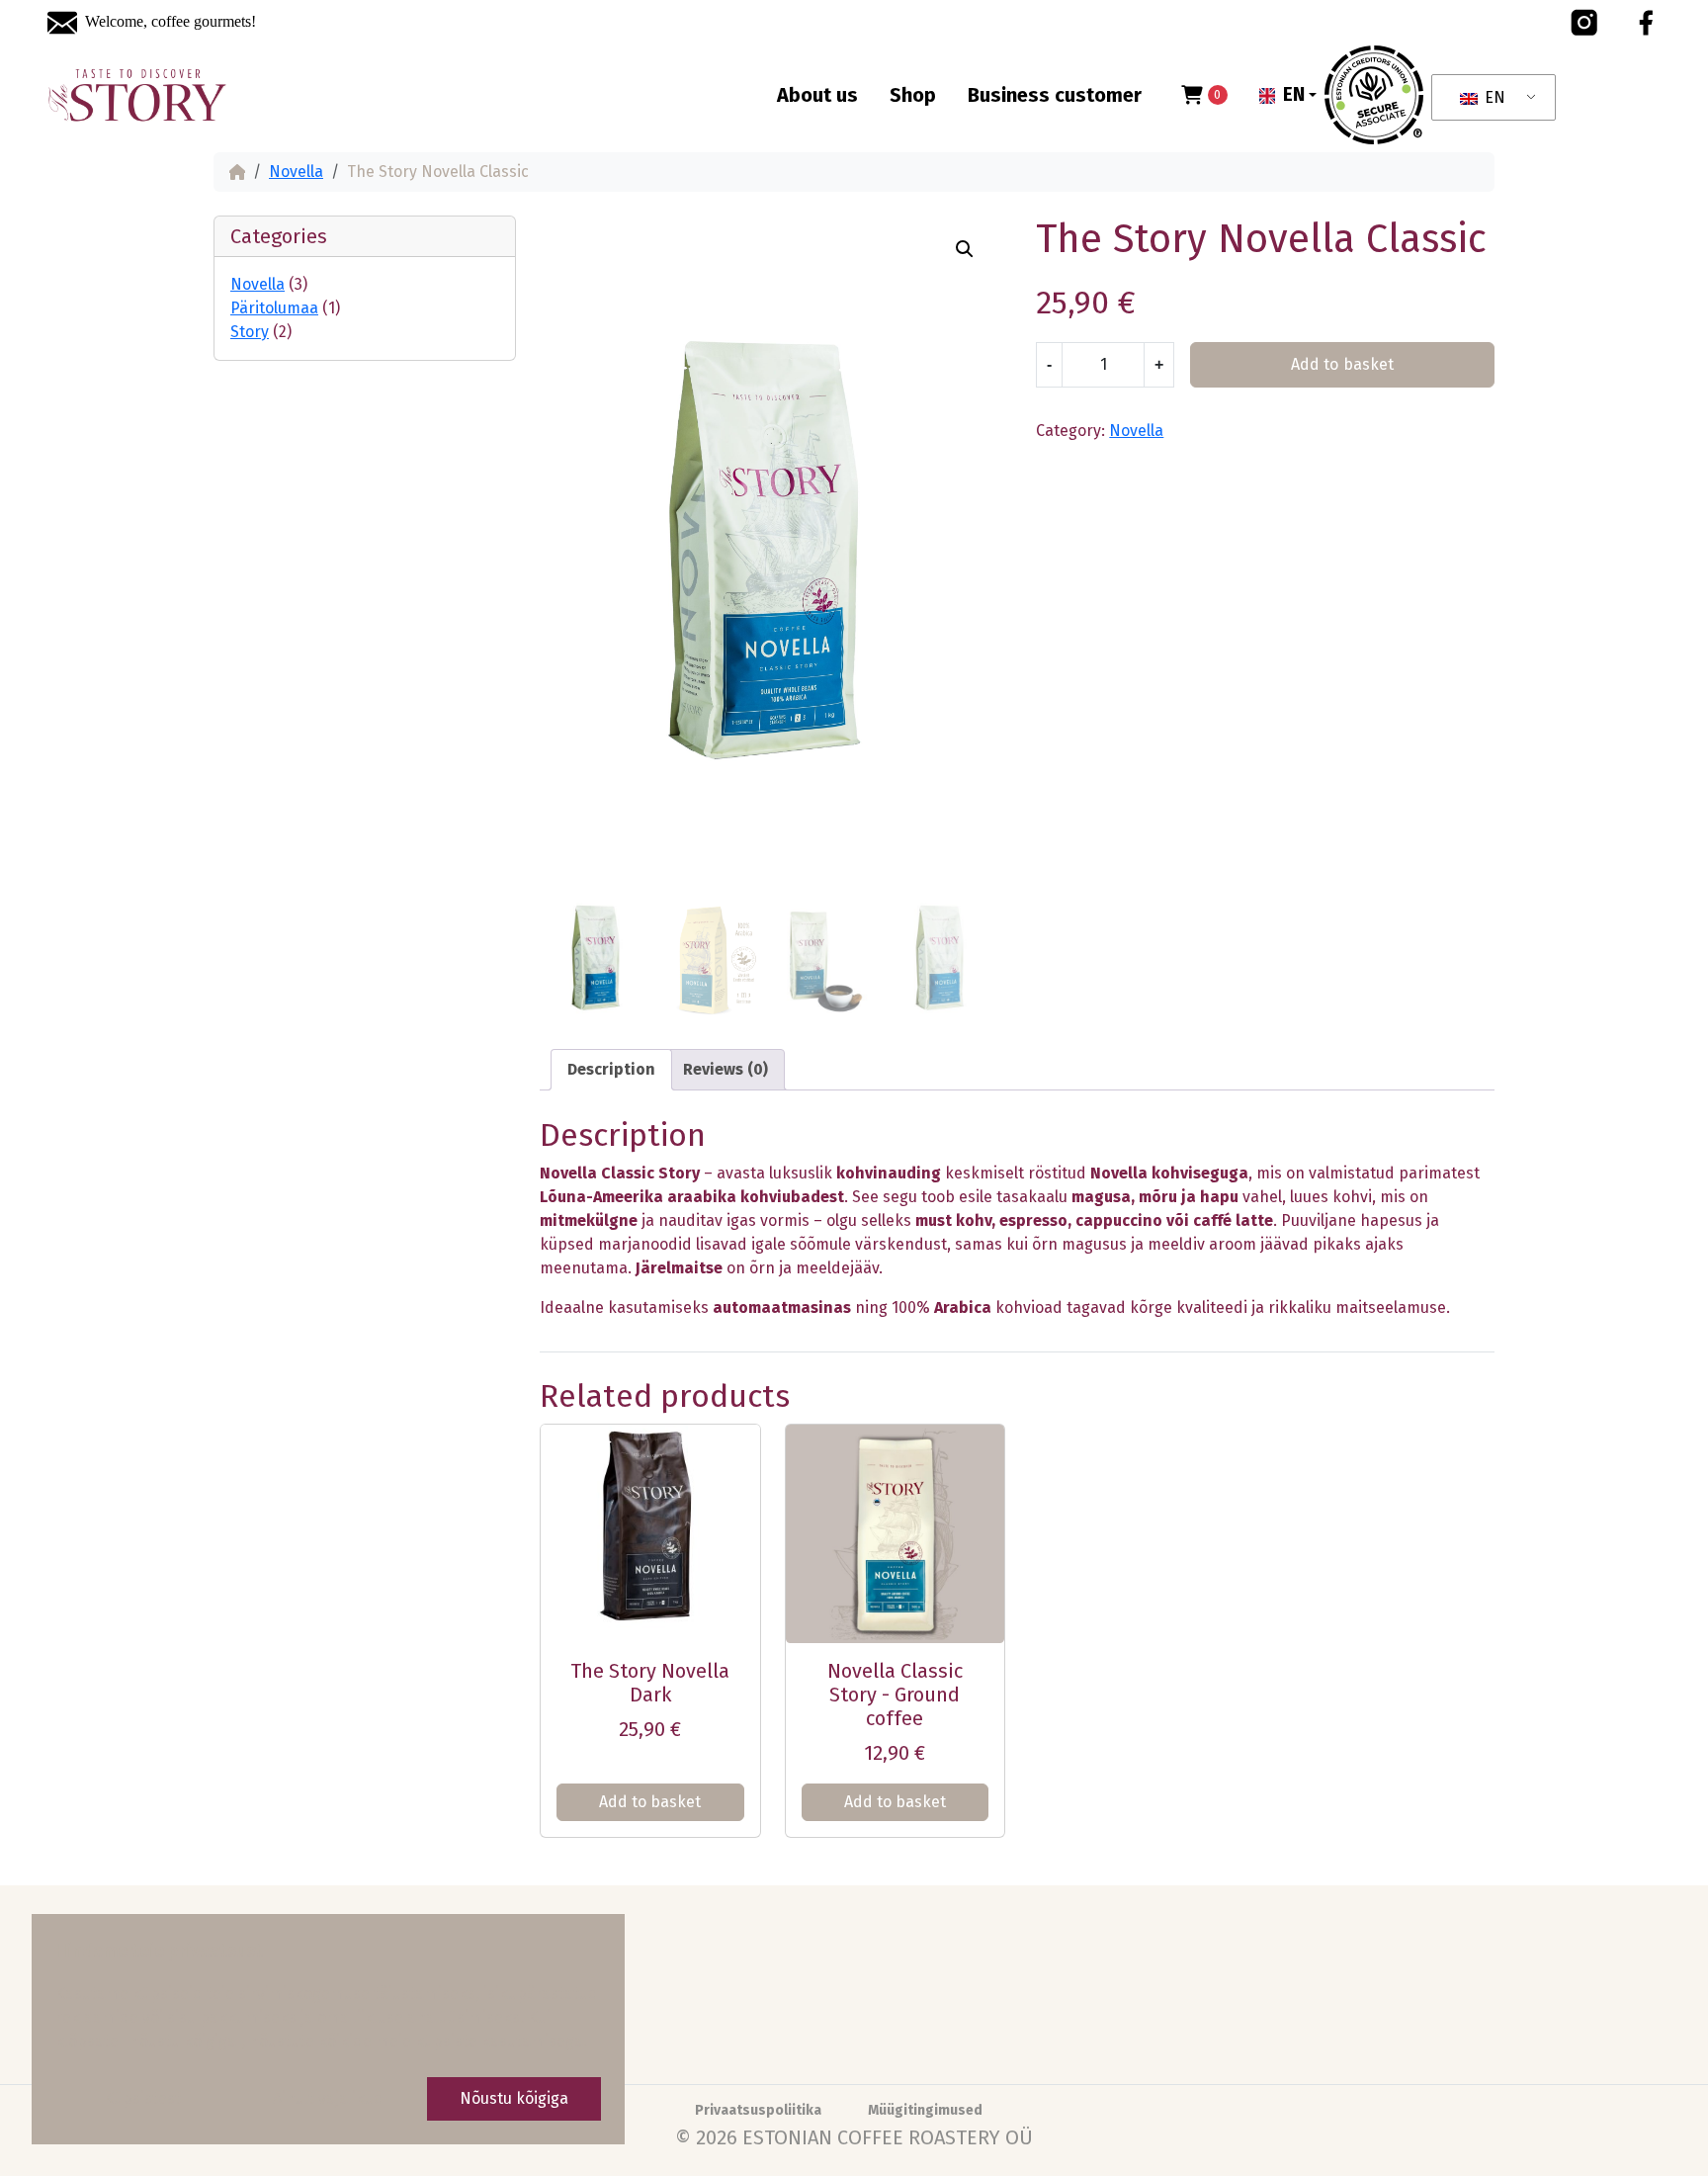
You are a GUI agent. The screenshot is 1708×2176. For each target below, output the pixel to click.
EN (1493, 97)
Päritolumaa (274, 308)
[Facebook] (1646, 23)
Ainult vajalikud (328, 2098)
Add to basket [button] (650, 1802)
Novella (296, 172)
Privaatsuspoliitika (758, 2110)
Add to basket (1342, 364)
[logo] (138, 95)
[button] (1288, 95)
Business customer (1055, 95)
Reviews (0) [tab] (726, 1069)
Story (250, 332)
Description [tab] (611, 1069)
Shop (913, 95)
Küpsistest (142, 2098)
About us (817, 95)
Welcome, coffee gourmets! (171, 21)
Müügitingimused (925, 2110)
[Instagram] (1584, 23)
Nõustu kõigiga (514, 2098)
